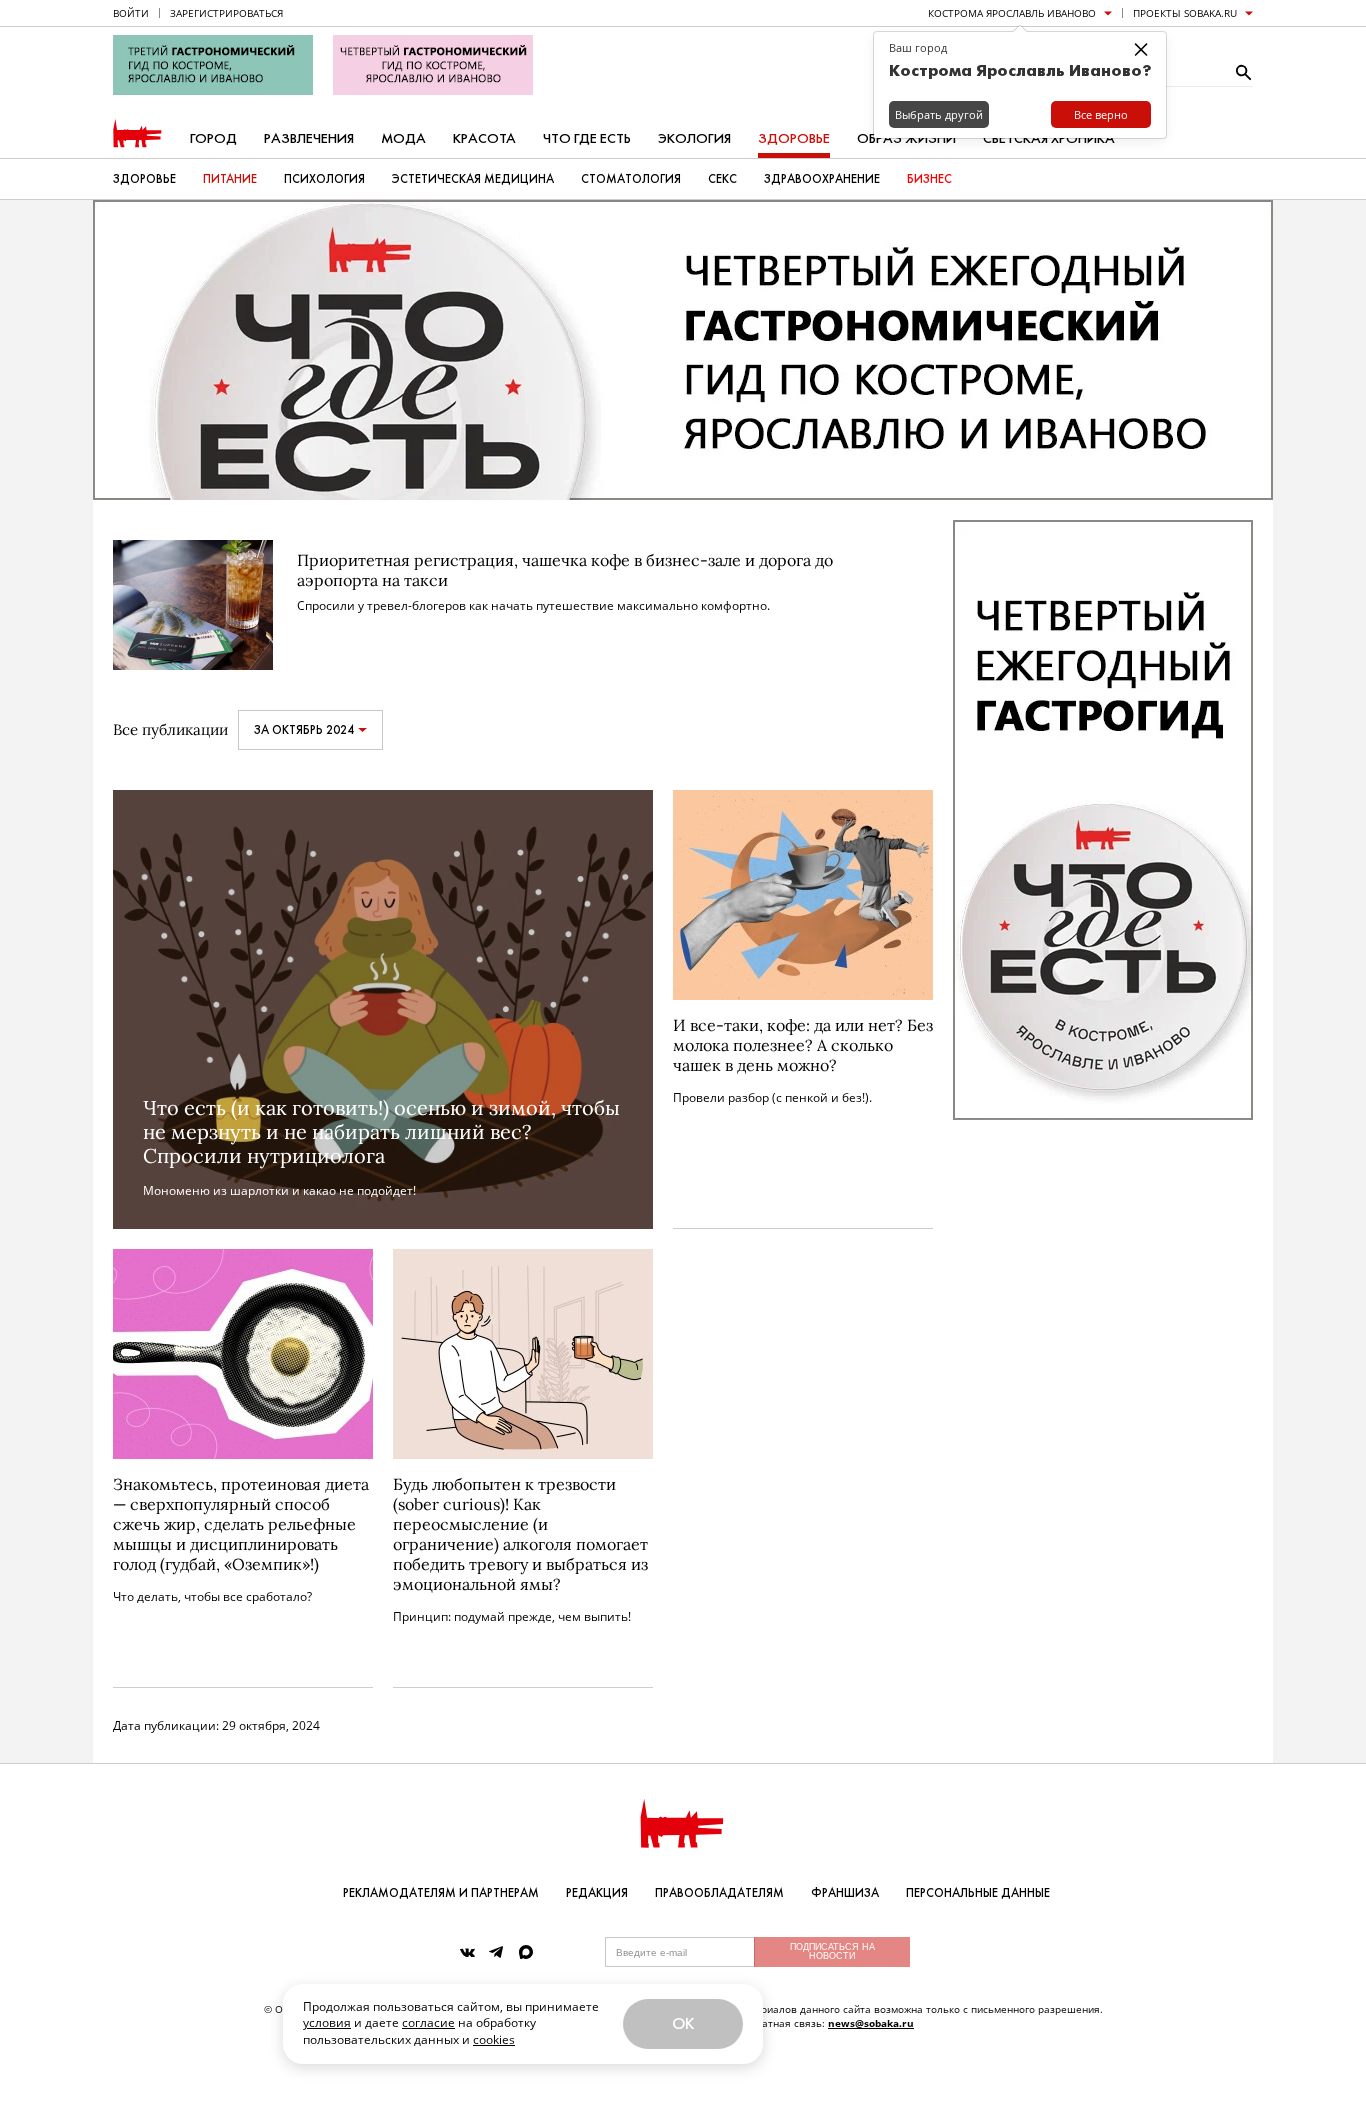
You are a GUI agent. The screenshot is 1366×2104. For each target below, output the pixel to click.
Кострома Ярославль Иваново (1012, 13)
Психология (324, 179)
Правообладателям (719, 1893)
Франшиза (845, 1893)
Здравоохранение (822, 179)
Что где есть (587, 138)
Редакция (597, 1893)
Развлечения (309, 138)
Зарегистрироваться (226, 13)
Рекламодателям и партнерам (441, 1893)
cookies (494, 2039)
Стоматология (631, 179)
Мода (403, 138)
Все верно (1101, 114)
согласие (428, 2022)
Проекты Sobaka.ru (1185, 13)
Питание (230, 179)
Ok (683, 2023)
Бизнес (929, 179)
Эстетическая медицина (473, 179)
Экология (694, 138)
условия (327, 2022)
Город (213, 138)
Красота (484, 138)
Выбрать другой (939, 114)
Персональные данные (978, 1893)
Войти (131, 13)
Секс (722, 179)
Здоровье (794, 138)
